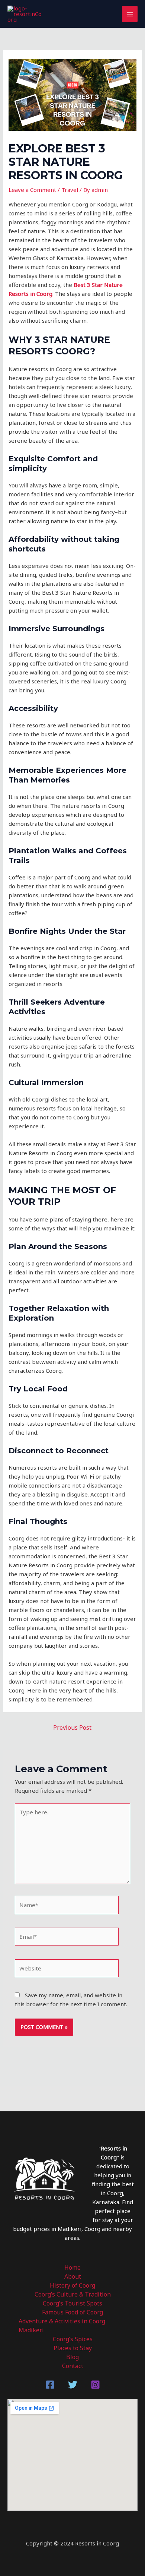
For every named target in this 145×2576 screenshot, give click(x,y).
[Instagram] (95, 2385)
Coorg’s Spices (73, 2339)
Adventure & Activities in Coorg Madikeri (62, 2326)
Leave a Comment (32, 190)
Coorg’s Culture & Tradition (73, 2294)
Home (72, 2267)
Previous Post (72, 1728)
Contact (73, 2366)
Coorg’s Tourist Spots (72, 2303)
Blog (72, 2357)
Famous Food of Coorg (72, 2312)
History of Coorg (72, 2285)
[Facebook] (50, 2385)
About (73, 2276)
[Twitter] (73, 2385)
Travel (70, 190)
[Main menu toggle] (130, 14)
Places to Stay (73, 2348)
